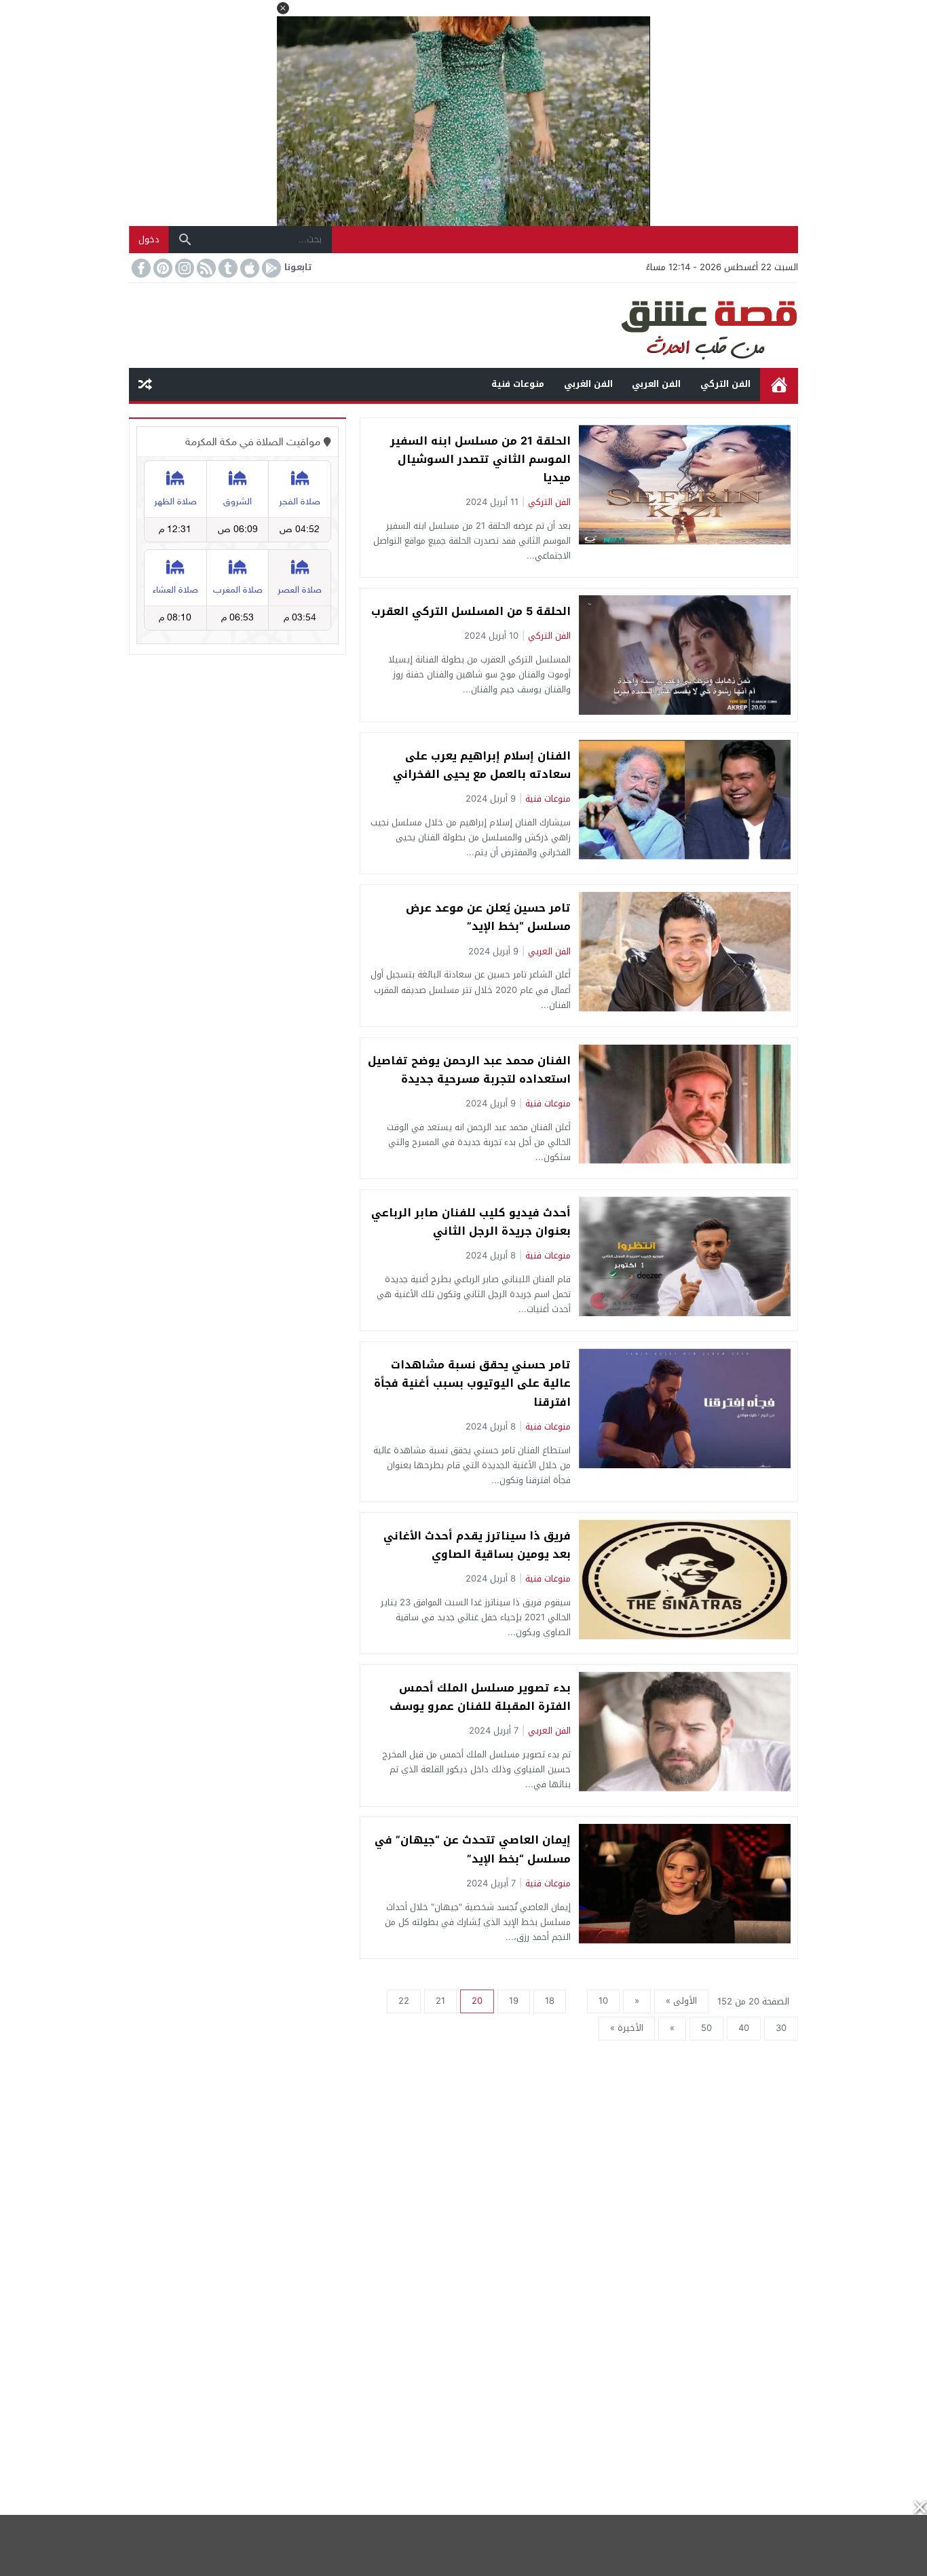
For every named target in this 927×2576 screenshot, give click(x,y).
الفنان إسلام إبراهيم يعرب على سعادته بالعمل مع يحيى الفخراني (482, 765)
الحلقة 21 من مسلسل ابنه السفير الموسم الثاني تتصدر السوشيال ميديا (480, 459)
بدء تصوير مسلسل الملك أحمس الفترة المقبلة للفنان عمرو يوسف (480, 1697)
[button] (283, 8)
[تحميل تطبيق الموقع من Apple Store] (248, 268)
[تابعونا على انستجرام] (183, 268)
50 (706, 2028)
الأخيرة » (627, 2028)
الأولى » (681, 2001)
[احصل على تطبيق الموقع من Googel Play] (270, 268)
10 (603, 2001)
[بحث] (185, 240)
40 (744, 2028)
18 (550, 2001)
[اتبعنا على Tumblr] (227, 268)
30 (781, 2028)
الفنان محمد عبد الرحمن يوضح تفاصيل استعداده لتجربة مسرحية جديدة (469, 1070)
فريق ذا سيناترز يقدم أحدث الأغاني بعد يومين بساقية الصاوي (477, 1545)
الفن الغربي (588, 384)
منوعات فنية (518, 384)
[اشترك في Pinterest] (162, 268)
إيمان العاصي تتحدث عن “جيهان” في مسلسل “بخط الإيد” (473, 1849)
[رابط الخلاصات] (205, 268)
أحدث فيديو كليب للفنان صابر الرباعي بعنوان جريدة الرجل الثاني (471, 1222)
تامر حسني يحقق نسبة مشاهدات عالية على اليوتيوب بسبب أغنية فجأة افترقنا (472, 1383)
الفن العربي (656, 384)
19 (514, 2001)
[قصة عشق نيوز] (463, 325)
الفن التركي (725, 384)
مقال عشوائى (145, 385)
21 (440, 2001)
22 (404, 2001)
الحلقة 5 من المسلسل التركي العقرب (471, 611)
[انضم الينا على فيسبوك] (140, 268)
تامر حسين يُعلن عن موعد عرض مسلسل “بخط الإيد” (488, 917)
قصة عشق (779, 385)
